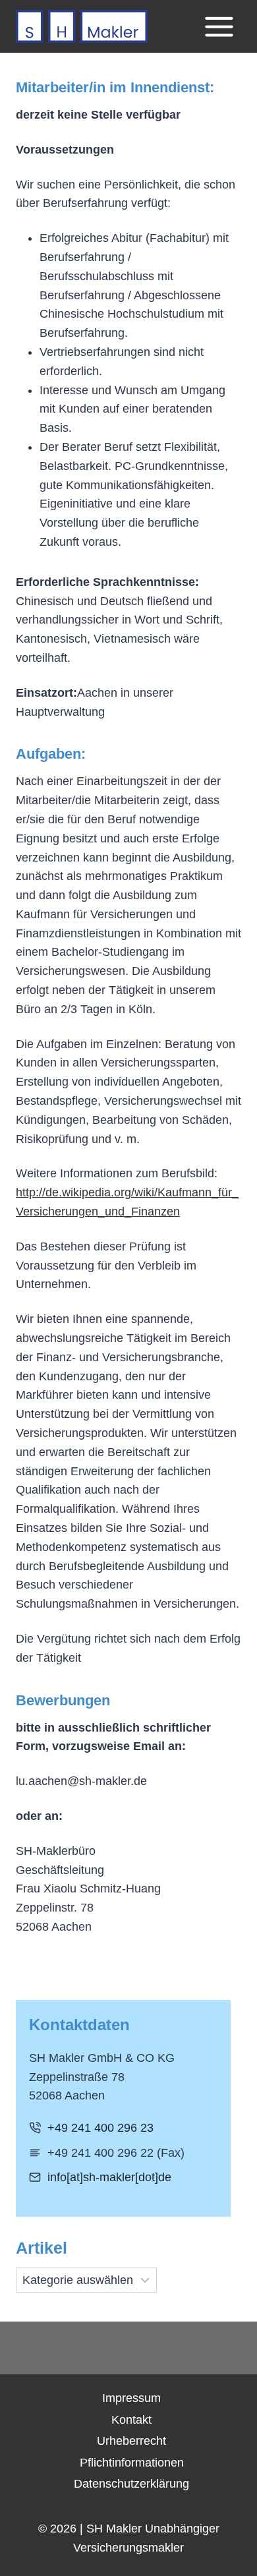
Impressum (131, 2398)
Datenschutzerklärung (131, 2484)
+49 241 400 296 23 (100, 2128)
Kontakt (131, 2420)
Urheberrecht (131, 2441)
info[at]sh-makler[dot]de (109, 2177)
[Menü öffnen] (219, 26)
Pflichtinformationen (132, 2463)
